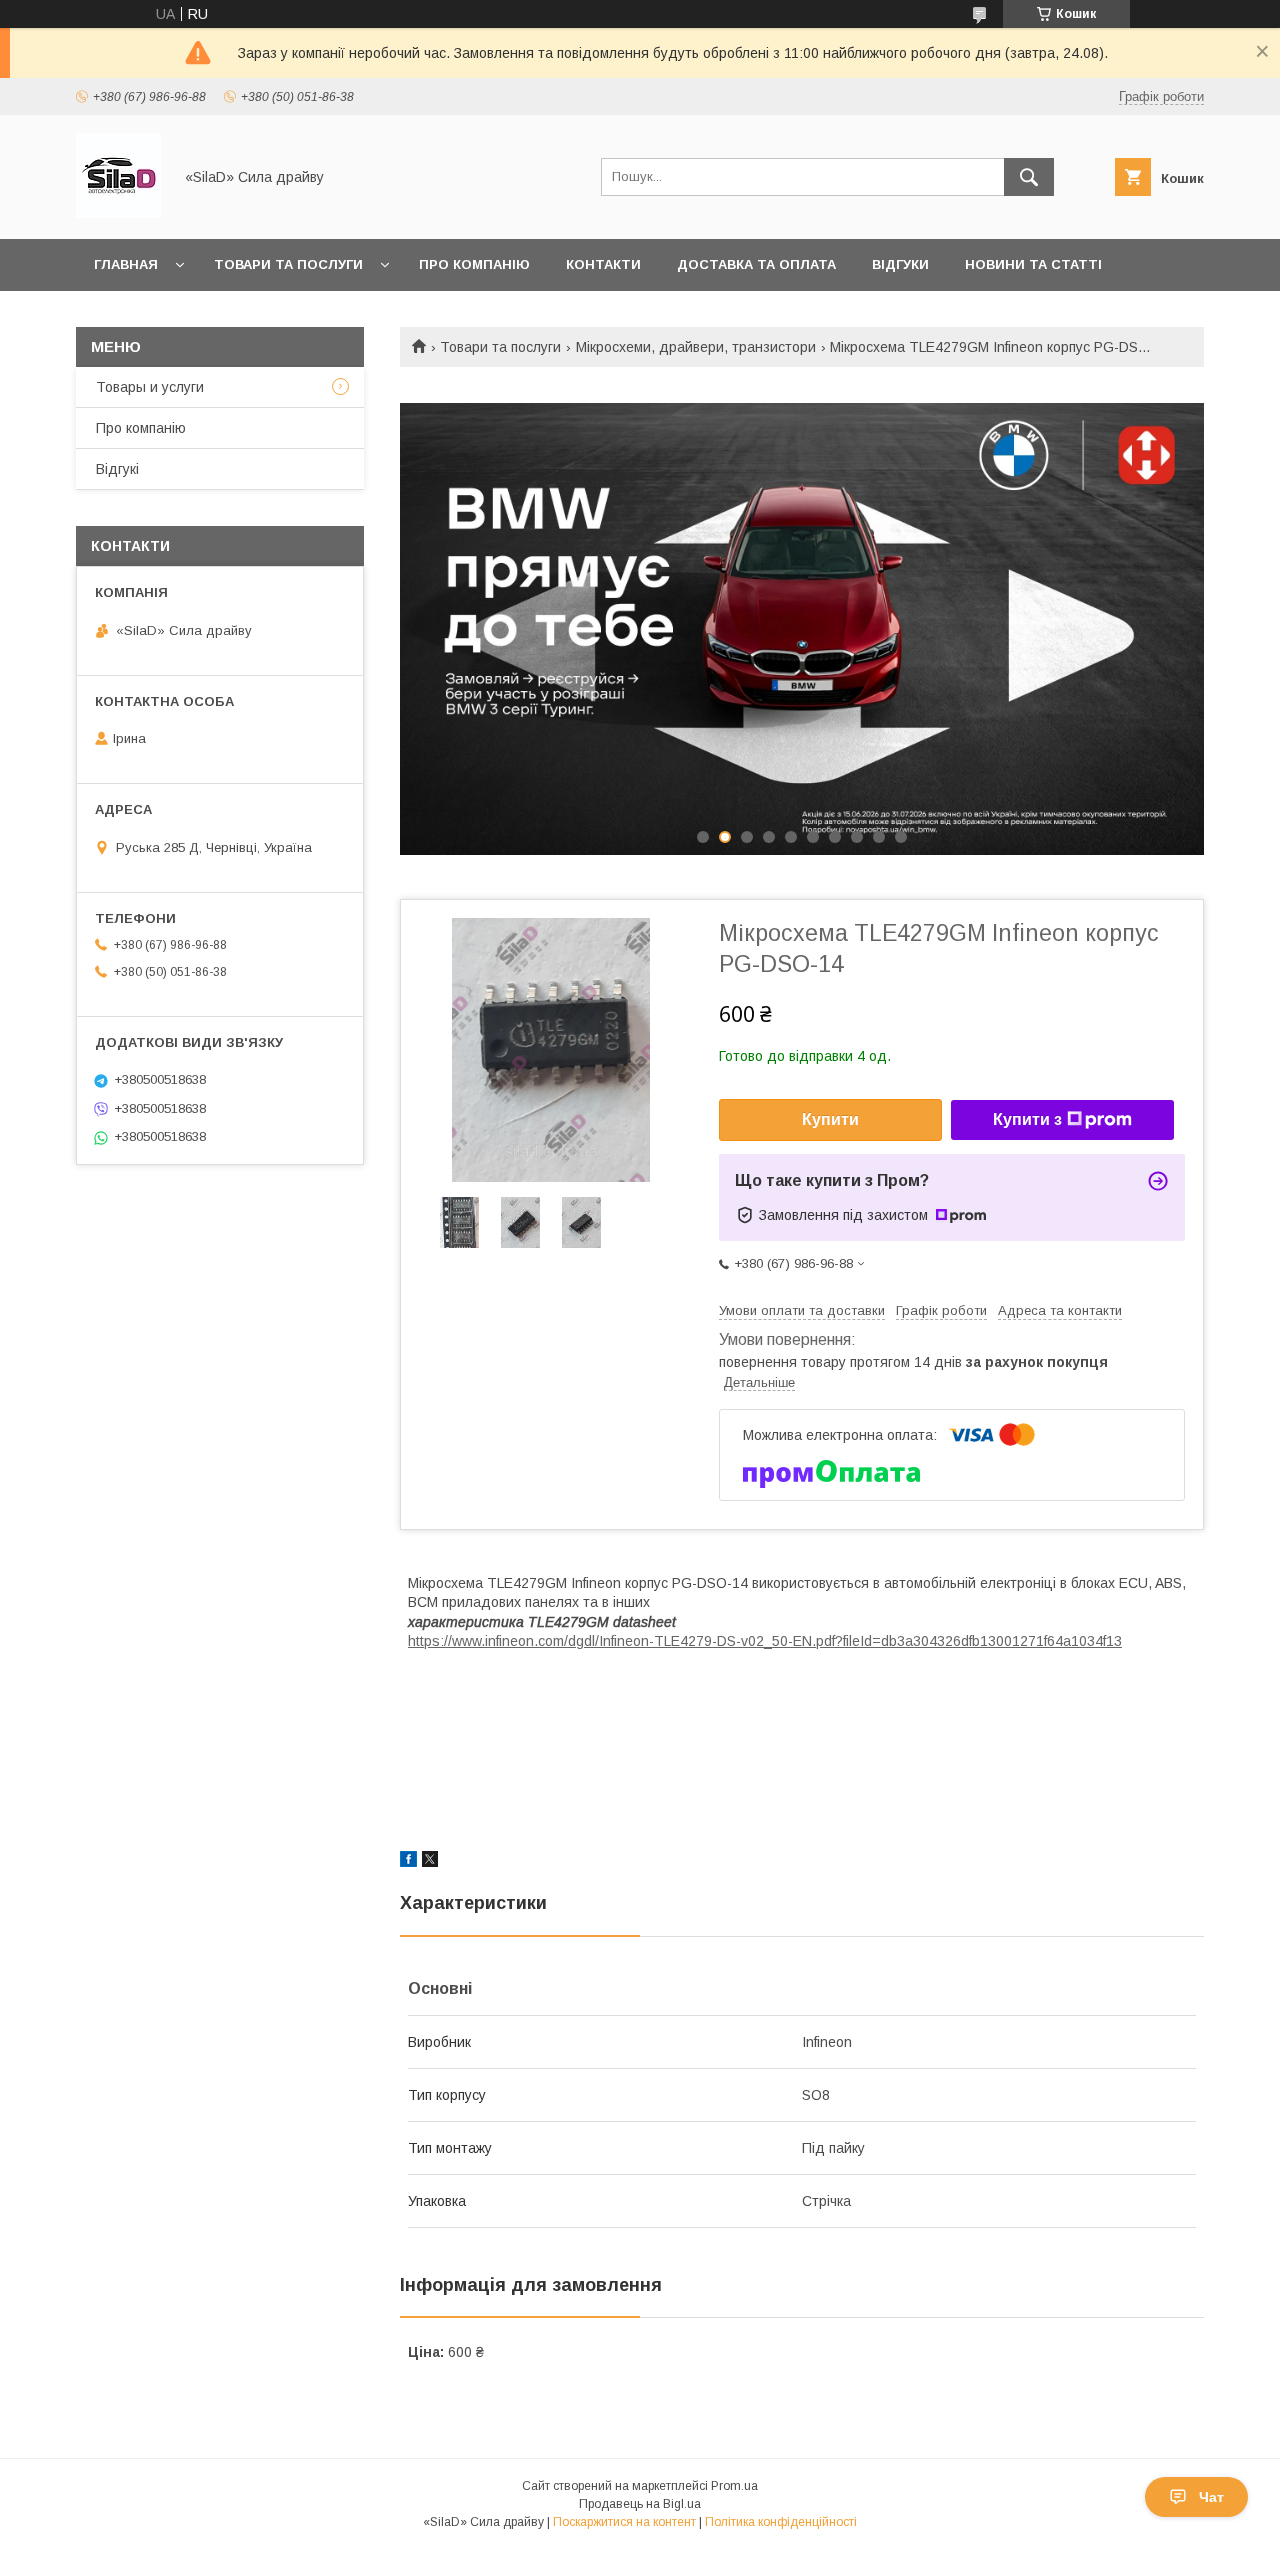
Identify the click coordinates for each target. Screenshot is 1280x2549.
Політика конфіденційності (781, 2522)
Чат (1211, 2497)
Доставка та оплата (756, 264)
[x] (430, 1862)
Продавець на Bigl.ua (640, 2504)
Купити (830, 1119)
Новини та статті (1033, 264)
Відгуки (900, 264)
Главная (126, 264)
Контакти (603, 264)
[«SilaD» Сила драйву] (118, 213)
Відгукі (117, 469)
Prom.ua (734, 2486)
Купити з (1027, 1119)
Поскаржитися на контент (624, 2522)
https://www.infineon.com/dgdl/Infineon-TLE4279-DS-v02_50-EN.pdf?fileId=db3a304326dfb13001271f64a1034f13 (765, 1641)
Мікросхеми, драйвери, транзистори (696, 347)
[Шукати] (1029, 177)
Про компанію (474, 264)
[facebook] (408, 1862)
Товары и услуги (150, 387)
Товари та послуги (288, 264)
